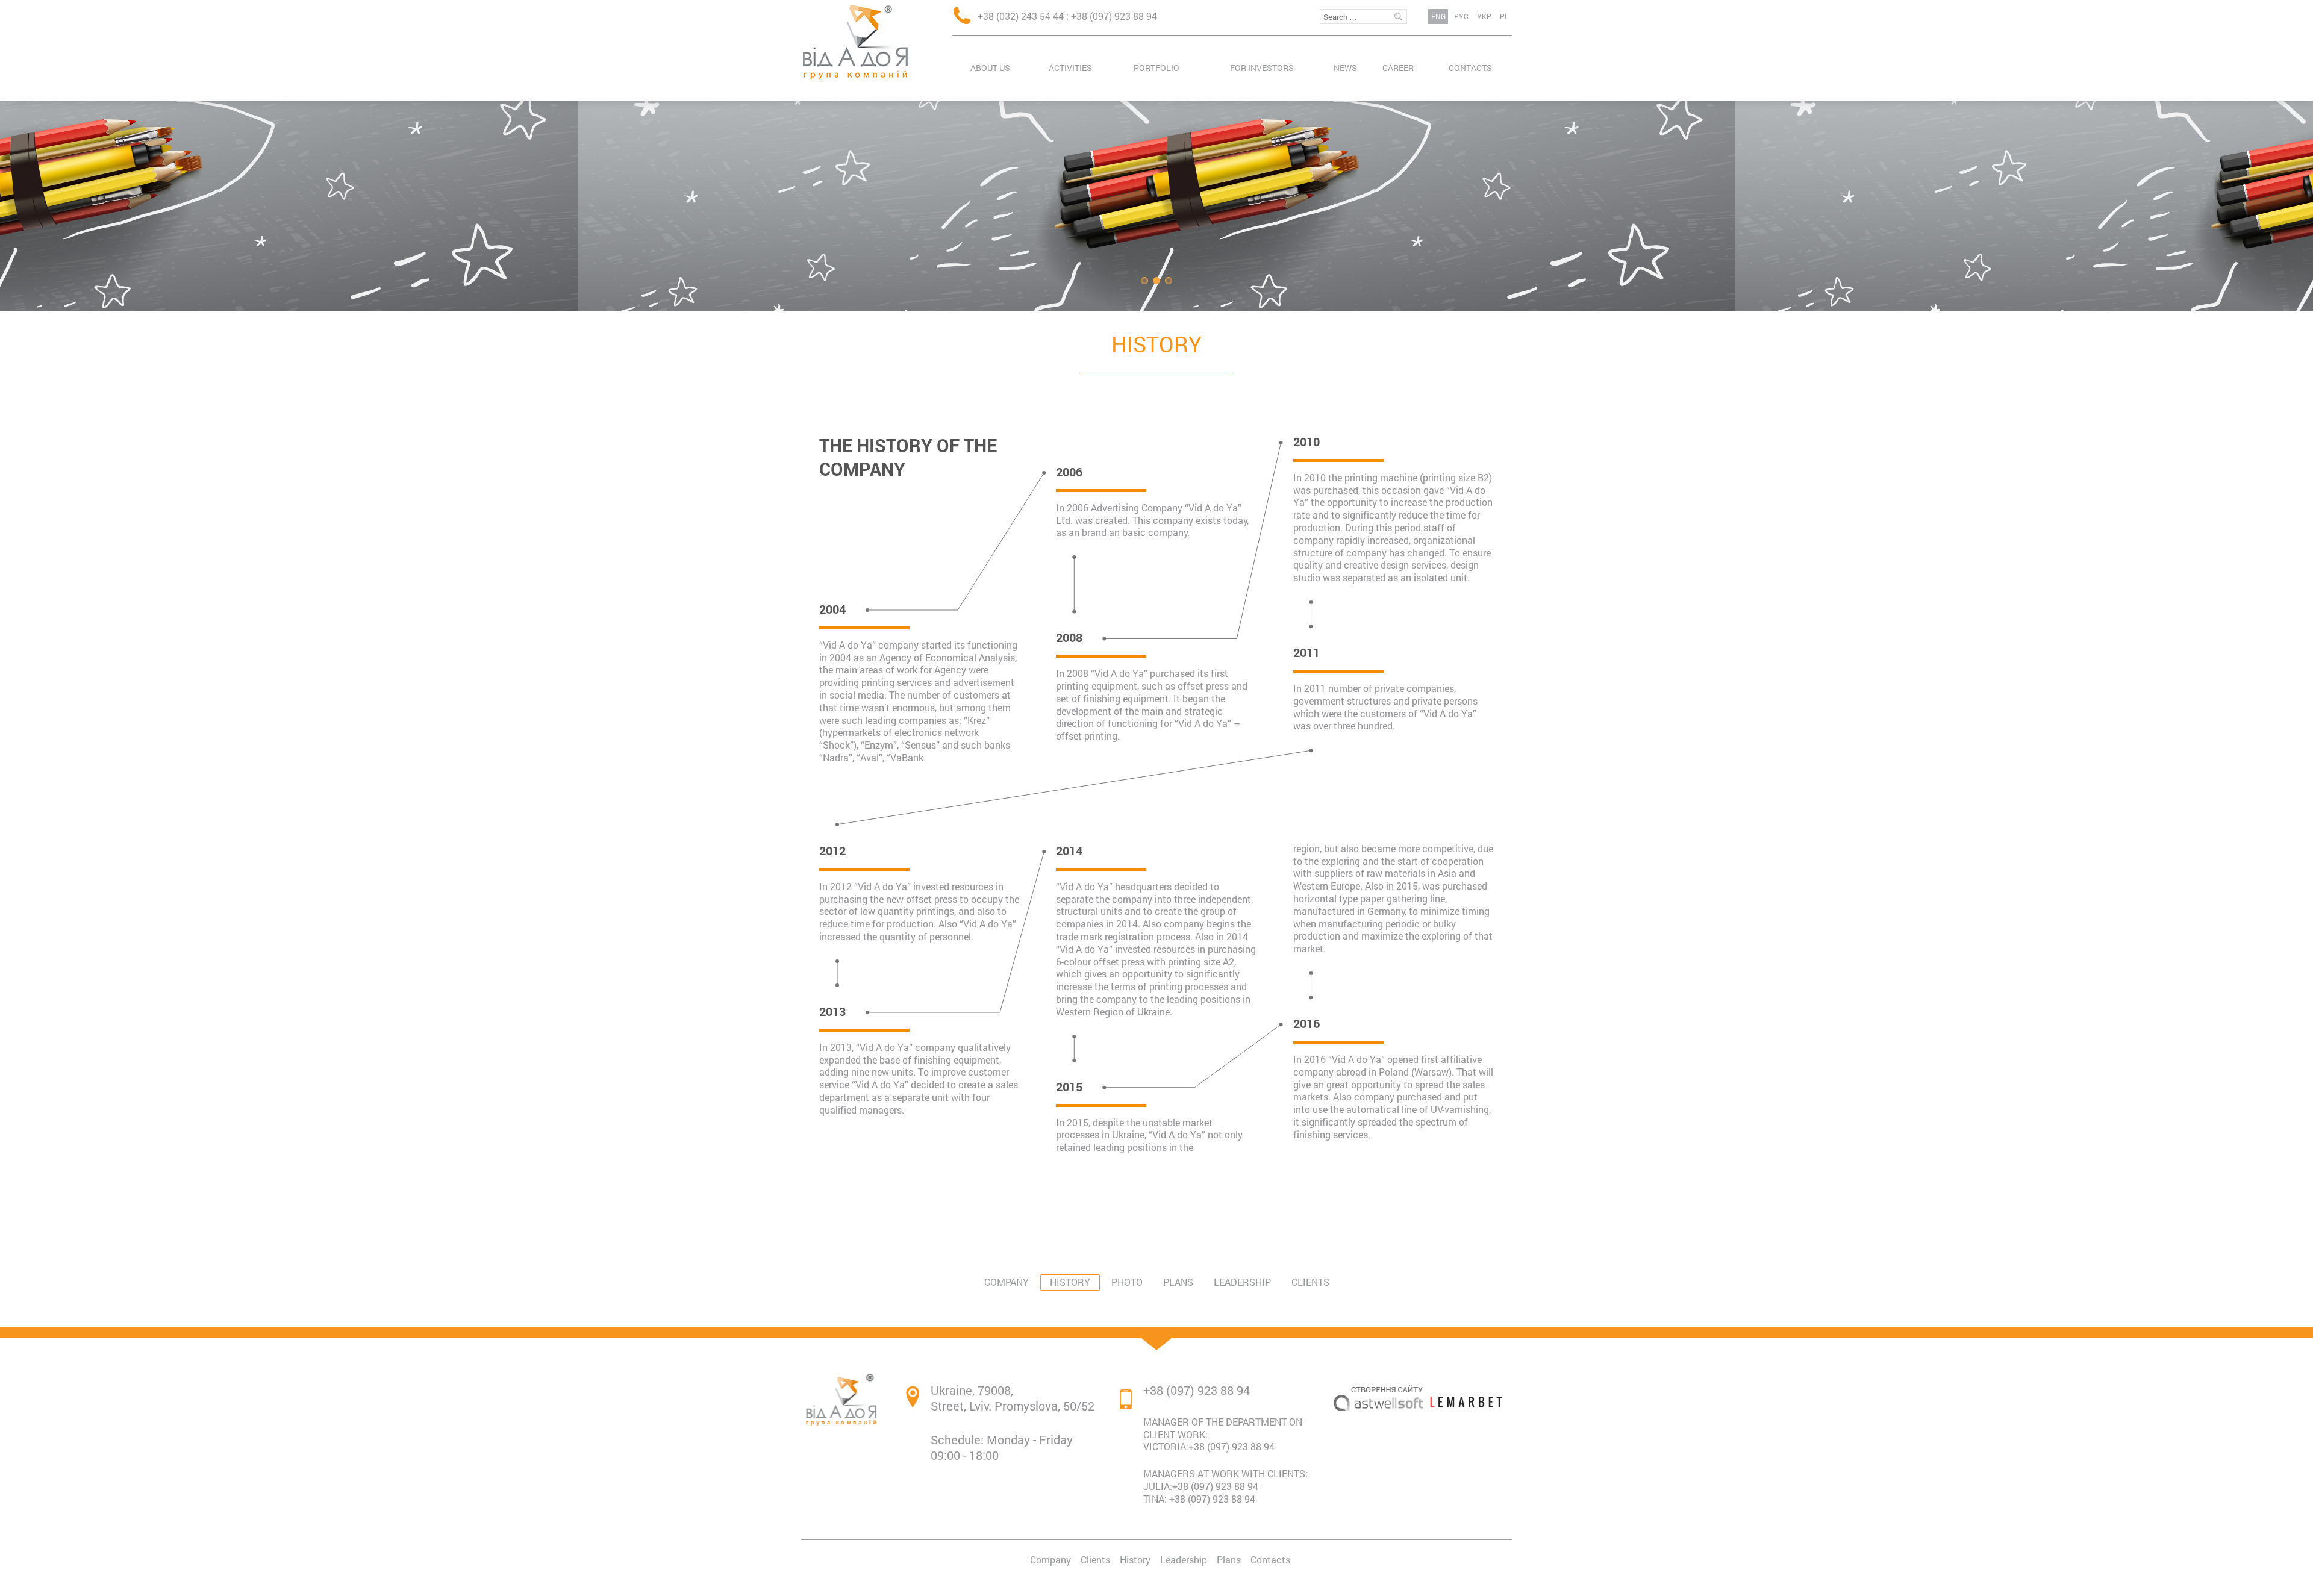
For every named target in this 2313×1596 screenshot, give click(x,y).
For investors (1262, 68)
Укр (1484, 16)
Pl (1504, 16)
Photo (1127, 1282)
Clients (1310, 1282)
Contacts (1470, 68)
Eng (1438, 16)
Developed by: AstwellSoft (1378, 1447)
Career (1398, 68)
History (1156, 344)
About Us (990, 68)
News (1345, 68)
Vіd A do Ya (855, 42)
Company (1007, 1282)
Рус (1461, 16)
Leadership (1242, 1282)
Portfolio (1156, 68)
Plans (1178, 1282)
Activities (1070, 68)
